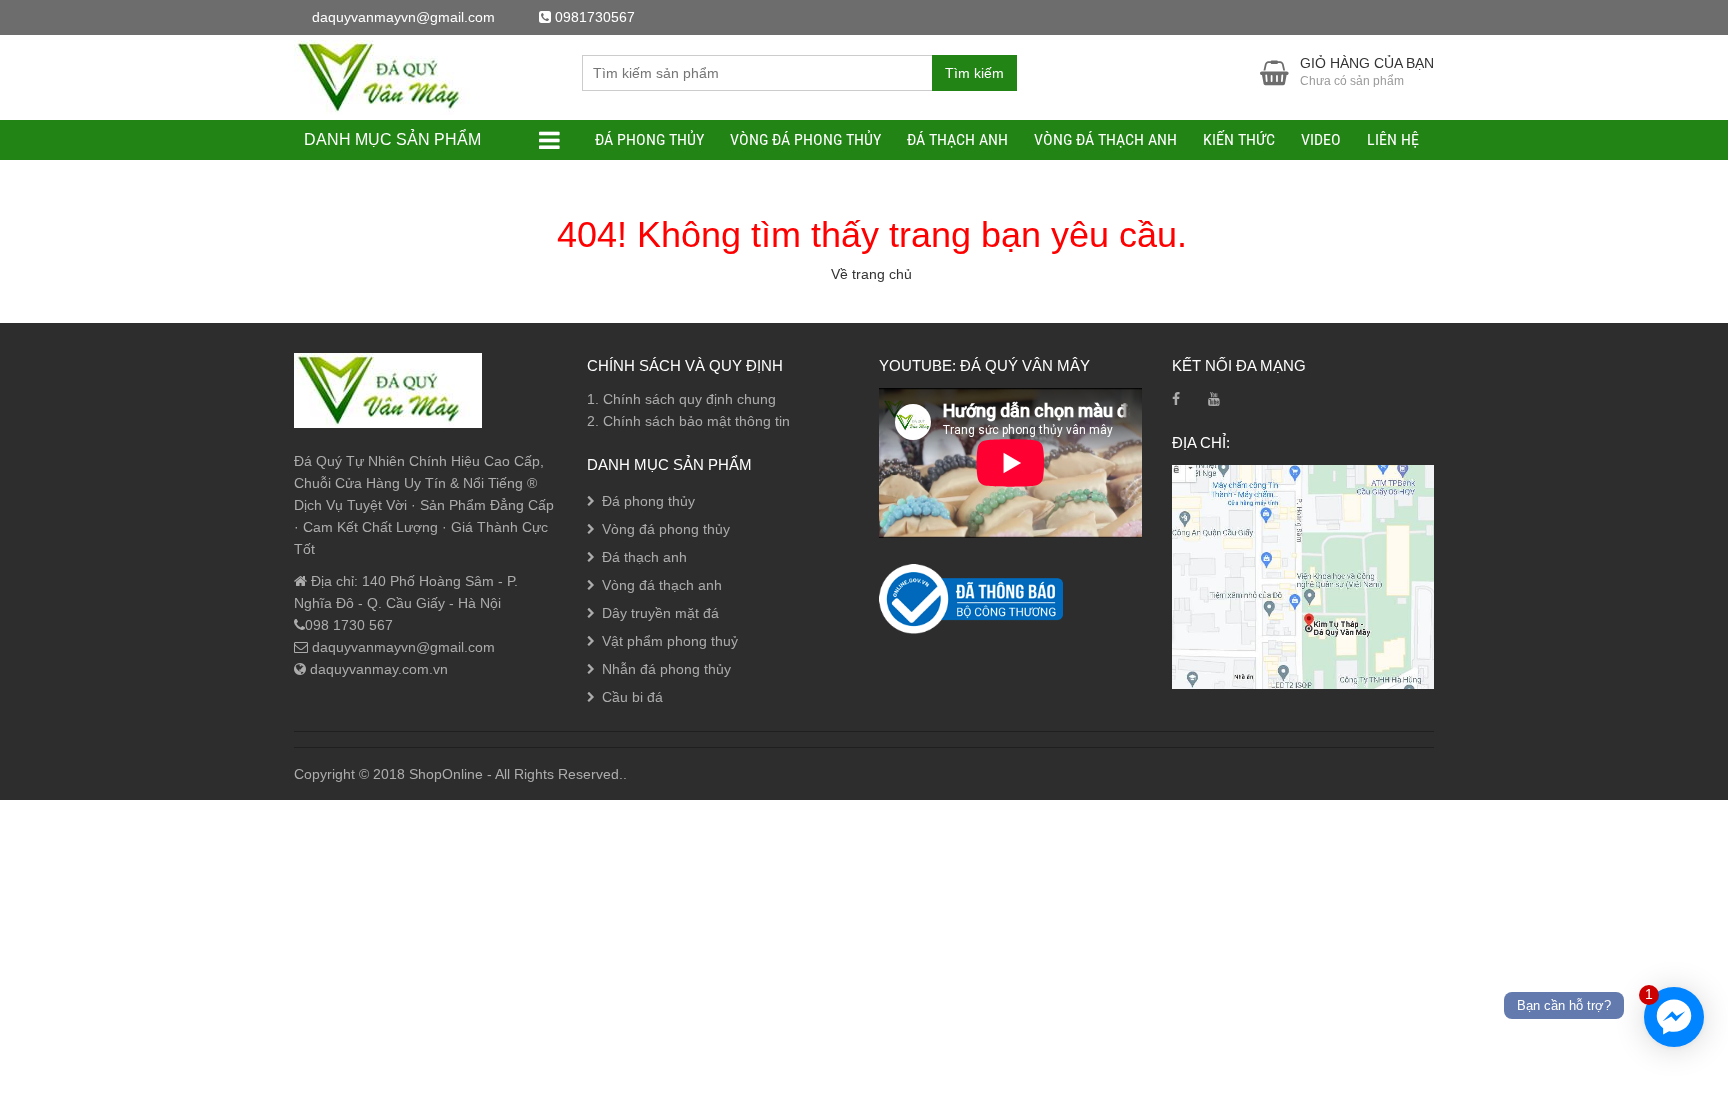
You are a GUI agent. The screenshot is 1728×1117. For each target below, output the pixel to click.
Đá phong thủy (649, 139)
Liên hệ (1393, 139)
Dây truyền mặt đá (660, 613)
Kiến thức (1239, 139)
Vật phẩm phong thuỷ (670, 641)
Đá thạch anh (957, 139)
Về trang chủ (871, 274)
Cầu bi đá (632, 697)
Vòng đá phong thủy (805, 139)
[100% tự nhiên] (388, 76)
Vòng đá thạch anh (1105, 139)
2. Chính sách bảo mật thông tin (688, 421)
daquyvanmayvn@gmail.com (401, 647)
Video (1321, 139)
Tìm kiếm (974, 73)
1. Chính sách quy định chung (681, 399)
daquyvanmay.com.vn (377, 669)
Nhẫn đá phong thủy (666, 669)
